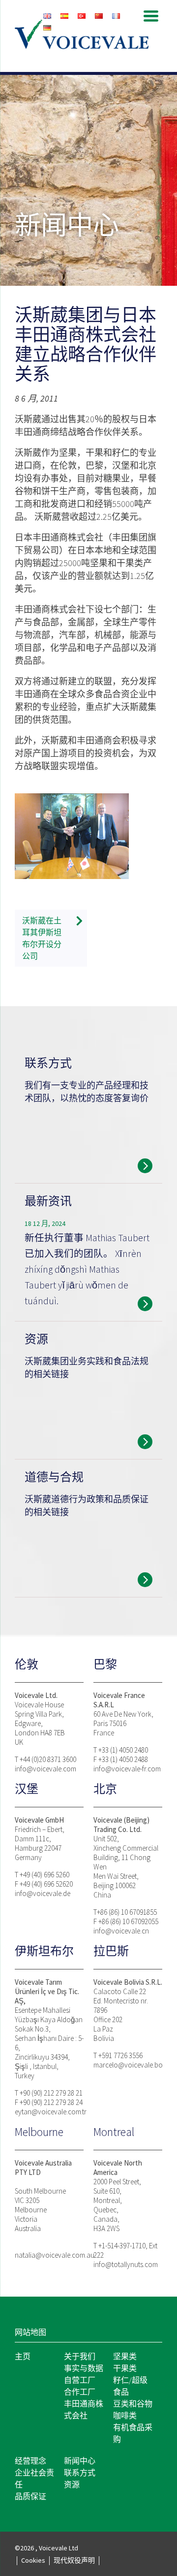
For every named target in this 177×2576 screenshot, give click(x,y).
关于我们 (80, 2356)
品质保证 (30, 2496)
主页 (23, 2356)
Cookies (33, 2560)
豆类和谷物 (133, 2404)
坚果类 (125, 2356)
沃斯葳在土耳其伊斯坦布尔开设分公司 (42, 938)
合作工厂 (80, 2392)
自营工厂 (80, 2380)
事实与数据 (84, 2368)
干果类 (125, 2368)
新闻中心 (80, 2461)
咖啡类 (125, 2415)
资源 (72, 2484)
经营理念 (30, 2461)
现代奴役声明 (74, 2560)
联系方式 (80, 2473)
